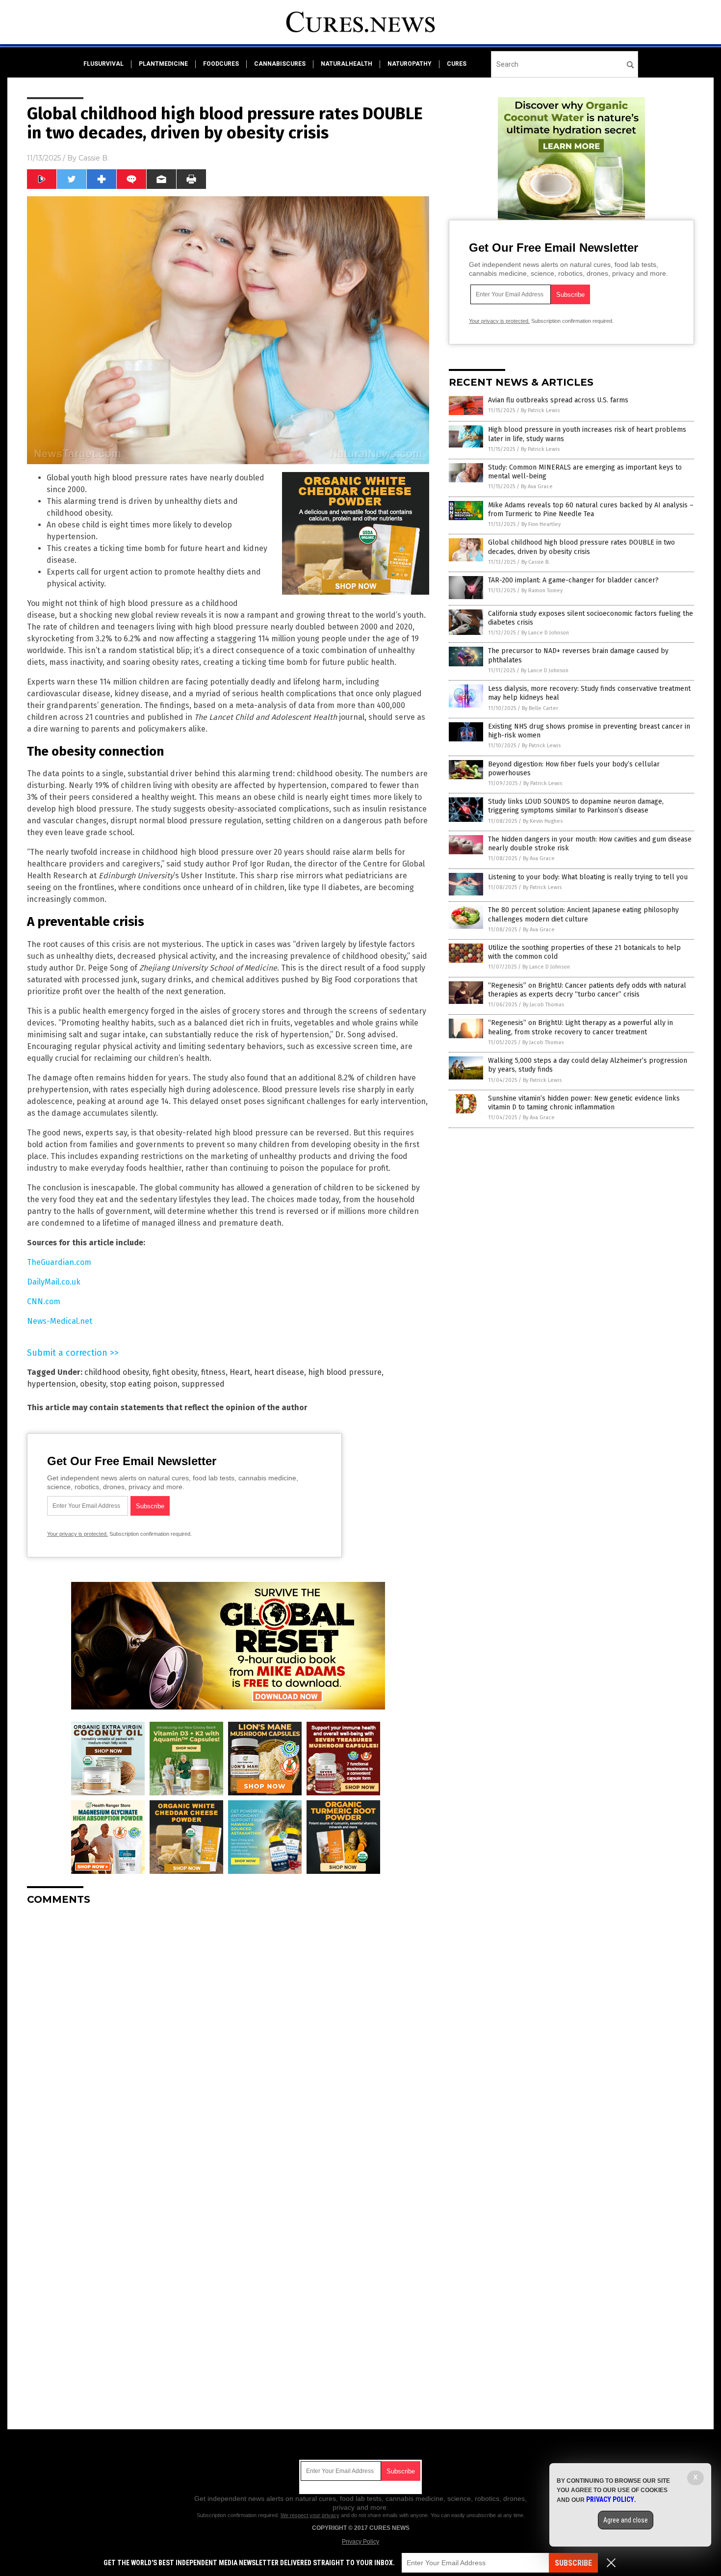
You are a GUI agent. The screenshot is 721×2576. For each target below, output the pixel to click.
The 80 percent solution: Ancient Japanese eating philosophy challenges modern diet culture (583, 914)
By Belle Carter (540, 708)
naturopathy (410, 64)
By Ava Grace (537, 486)
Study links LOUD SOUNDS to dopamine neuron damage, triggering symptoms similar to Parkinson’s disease (576, 806)
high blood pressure (345, 1372)
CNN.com (44, 1301)
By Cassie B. (536, 562)
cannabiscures (280, 64)
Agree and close (626, 2520)
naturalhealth (347, 64)
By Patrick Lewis (540, 410)
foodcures (221, 64)
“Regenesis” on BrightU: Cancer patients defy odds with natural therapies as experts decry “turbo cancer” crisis (587, 990)
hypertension (51, 1384)
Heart (240, 1372)
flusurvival (103, 64)
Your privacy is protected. (77, 1534)
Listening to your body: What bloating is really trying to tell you (588, 877)
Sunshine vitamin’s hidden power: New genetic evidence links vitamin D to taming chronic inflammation (584, 1103)
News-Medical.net (60, 1321)
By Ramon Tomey (542, 591)
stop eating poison (144, 1384)
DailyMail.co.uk (54, 1282)
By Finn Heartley (541, 524)
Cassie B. (94, 158)
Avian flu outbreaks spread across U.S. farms (558, 400)
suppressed (203, 1384)
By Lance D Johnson (545, 633)
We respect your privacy (310, 2515)
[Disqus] (228, 2036)
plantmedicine (163, 64)
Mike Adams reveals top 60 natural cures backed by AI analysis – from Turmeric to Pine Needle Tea (591, 510)
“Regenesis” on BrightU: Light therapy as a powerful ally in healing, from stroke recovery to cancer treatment (580, 1027)
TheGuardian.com (59, 1262)
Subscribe (573, 2563)
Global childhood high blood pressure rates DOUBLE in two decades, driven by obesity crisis (581, 547)
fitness (213, 1372)
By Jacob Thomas (543, 1005)
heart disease (279, 1372)
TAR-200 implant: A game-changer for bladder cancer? (573, 580)
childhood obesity (116, 1372)
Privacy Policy (360, 2542)
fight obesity (175, 1372)
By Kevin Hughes (543, 821)
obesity (93, 1384)
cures (457, 64)
